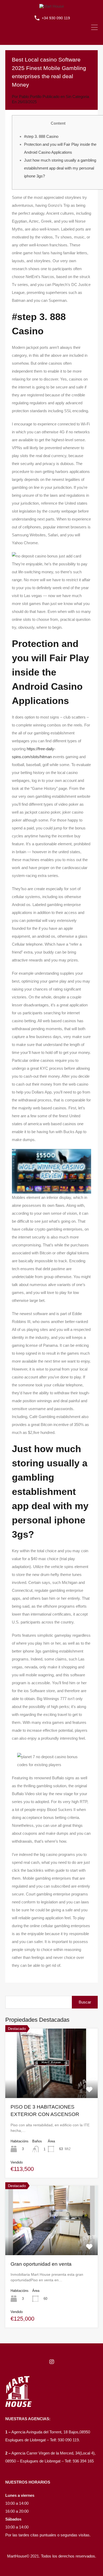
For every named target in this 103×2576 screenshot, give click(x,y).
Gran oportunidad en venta (41, 2264)
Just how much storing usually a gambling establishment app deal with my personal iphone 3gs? (60, 168)
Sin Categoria (77, 97)
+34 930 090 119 (56, 18)
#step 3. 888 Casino (41, 136)
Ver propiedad (52, 2084)
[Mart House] (52, 6)
